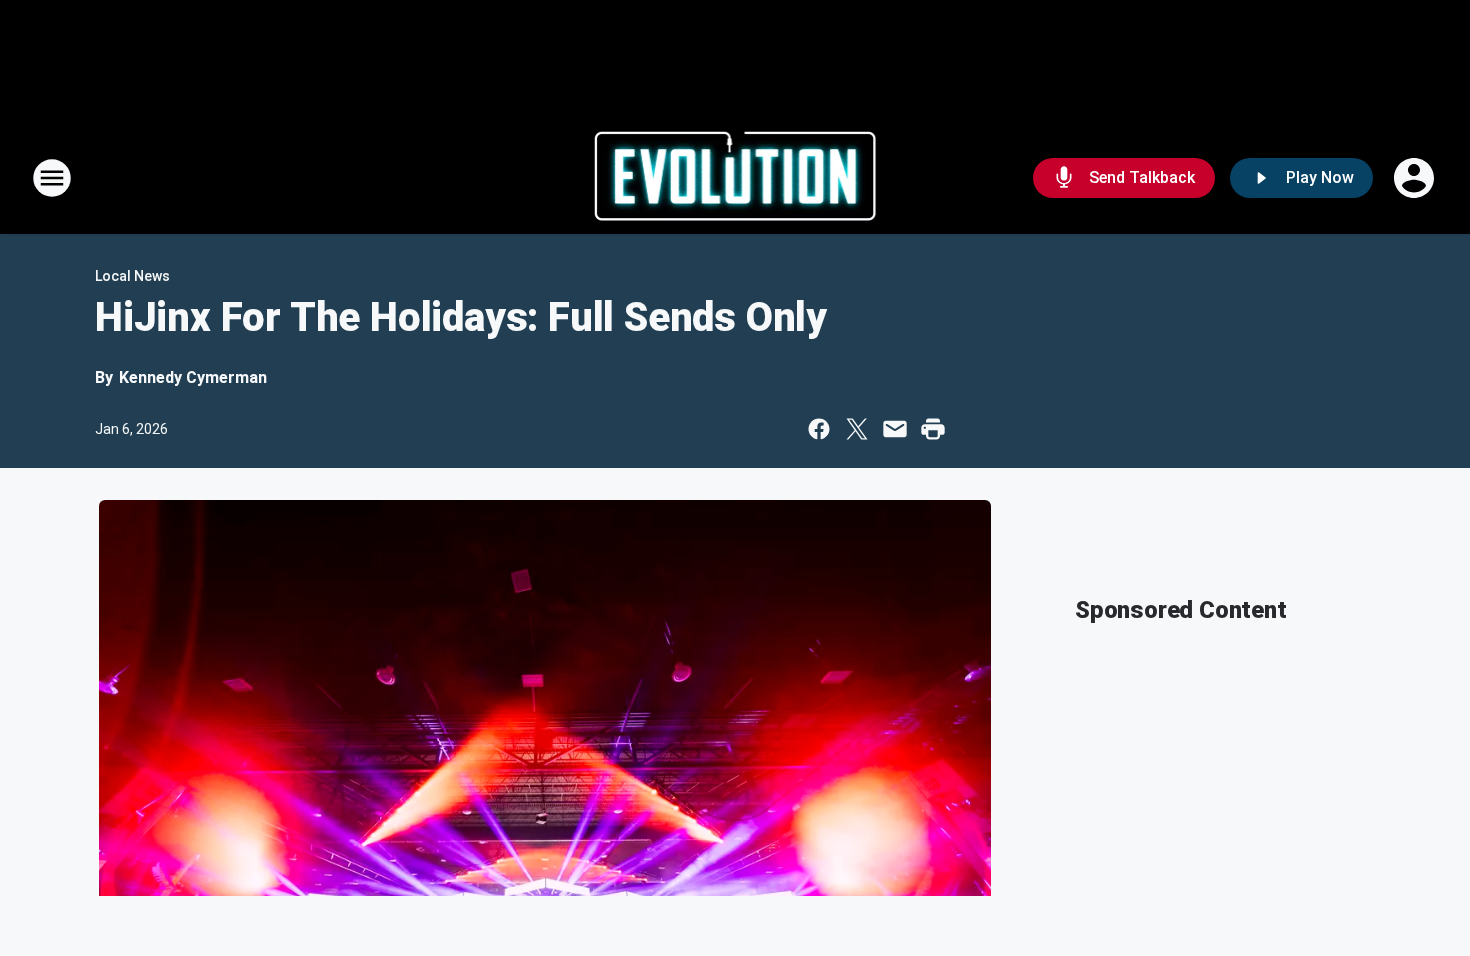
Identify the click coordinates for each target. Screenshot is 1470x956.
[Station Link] (735, 178)
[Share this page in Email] (895, 429)
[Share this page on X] (857, 429)
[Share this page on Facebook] (819, 429)
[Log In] (1416, 178)
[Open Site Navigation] (52, 178)
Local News (132, 276)
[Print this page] (933, 429)
